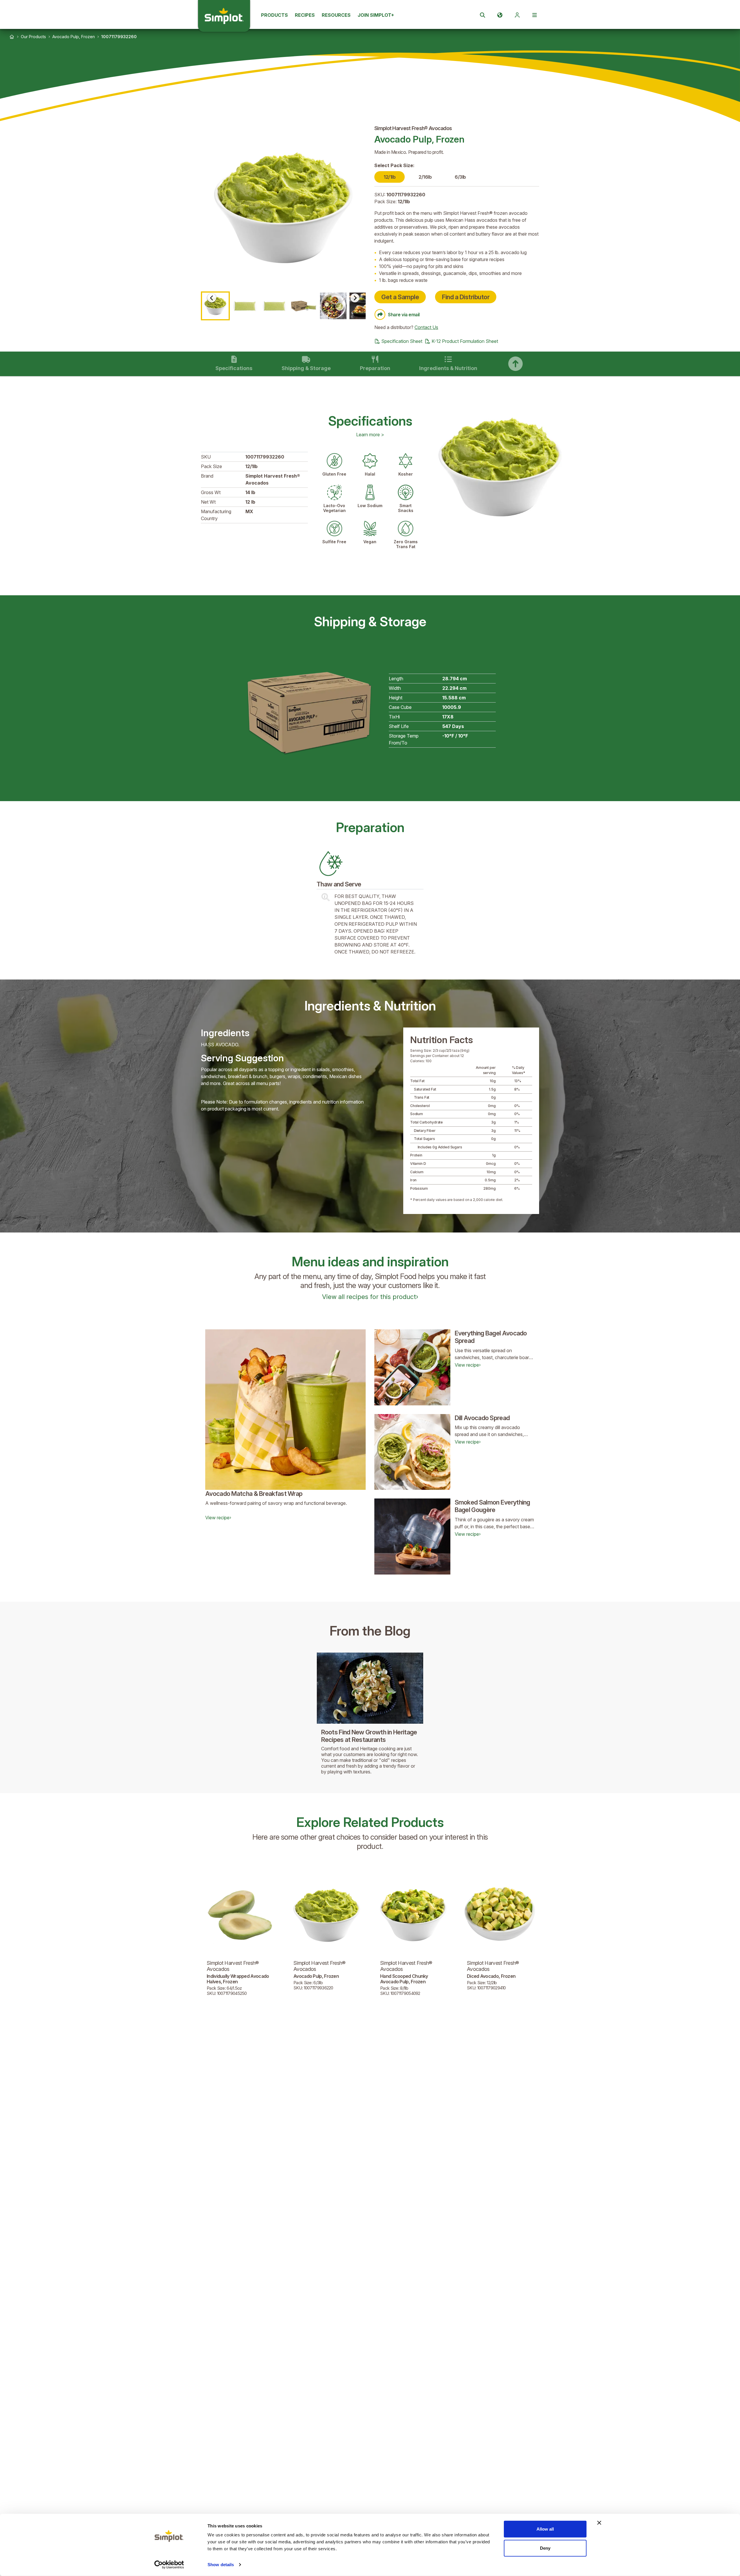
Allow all (545, 2529)
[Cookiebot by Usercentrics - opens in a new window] (169, 2565)
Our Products (33, 37)
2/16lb (425, 177)
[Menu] (534, 15)
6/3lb (460, 177)
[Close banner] (599, 2523)
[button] (283, 208)
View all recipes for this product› (370, 1297)
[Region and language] (500, 15)
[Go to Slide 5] (333, 306)
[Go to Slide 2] (245, 306)
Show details (221, 2565)
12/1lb (390, 177)
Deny (545, 2548)
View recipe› (218, 1518)
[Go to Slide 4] (304, 306)
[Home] (12, 37)
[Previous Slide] (212, 298)
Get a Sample (400, 297)
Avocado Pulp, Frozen (74, 37)
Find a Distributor (466, 297)
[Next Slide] (355, 298)
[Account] (517, 15)
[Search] (482, 15)
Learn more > (370, 435)
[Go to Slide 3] (274, 306)
